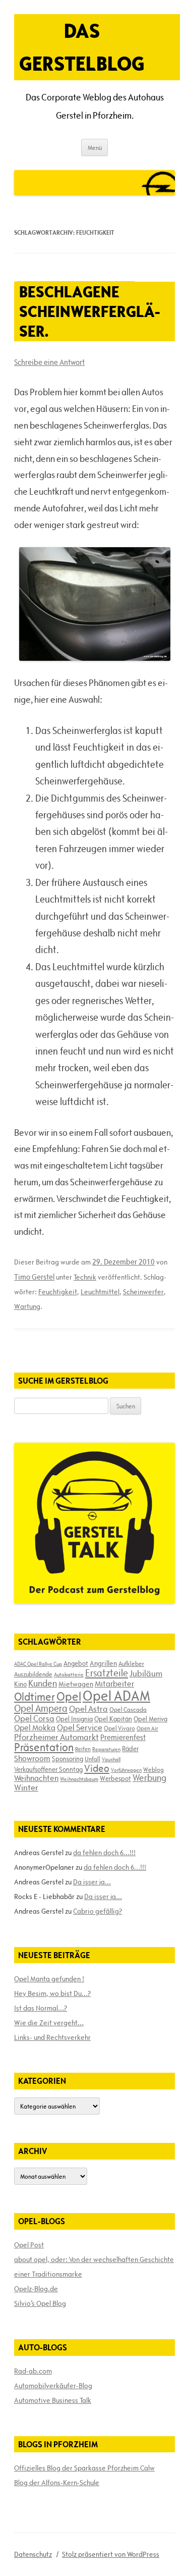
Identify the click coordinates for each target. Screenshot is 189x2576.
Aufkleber (131, 1663)
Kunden (43, 1683)
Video (97, 1768)
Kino (20, 1684)
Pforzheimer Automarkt (56, 1737)
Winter (26, 1788)
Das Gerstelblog (82, 47)
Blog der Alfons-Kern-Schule (57, 2483)
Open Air (147, 1728)
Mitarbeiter (114, 1684)
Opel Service (80, 1727)
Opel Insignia (74, 1719)
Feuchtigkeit (58, 1292)
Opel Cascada (128, 1709)
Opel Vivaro (119, 1728)
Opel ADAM (116, 1696)
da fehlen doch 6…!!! (104, 1853)
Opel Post (29, 2245)
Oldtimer (35, 1697)
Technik (85, 1277)
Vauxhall (111, 1759)
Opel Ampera (41, 1708)
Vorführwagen (126, 1770)
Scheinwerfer (143, 1292)
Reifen (83, 1749)
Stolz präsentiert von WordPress (111, 2554)
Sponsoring (68, 1759)
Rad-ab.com (33, 2371)
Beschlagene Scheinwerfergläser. (89, 311)
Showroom (32, 1758)
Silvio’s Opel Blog (40, 2303)
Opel (69, 1696)
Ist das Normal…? (41, 2008)
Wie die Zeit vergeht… (49, 2023)
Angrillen (103, 1663)
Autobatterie (69, 1674)
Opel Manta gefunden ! (49, 1979)
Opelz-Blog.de (36, 2289)
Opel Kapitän (113, 1719)
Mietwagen (76, 1684)
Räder (130, 1749)
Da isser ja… (92, 1882)
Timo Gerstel (34, 1277)
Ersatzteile (107, 1673)
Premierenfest (123, 1737)
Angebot (76, 1663)
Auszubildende (33, 1674)
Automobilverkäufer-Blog (53, 2386)
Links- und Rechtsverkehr (52, 2037)
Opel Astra (88, 1709)
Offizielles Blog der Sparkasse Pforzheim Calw (84, 2468)
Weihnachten (36, 1778)
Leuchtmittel (100, 1292)
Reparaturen (106, 1749)
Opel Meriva (150, 1719)
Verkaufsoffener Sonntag (48, 1769)
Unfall (92, 1759)
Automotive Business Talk (53, 2400)
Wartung (27, 1306)
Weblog (153, 1769)
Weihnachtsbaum (79, 1779)
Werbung (149, 1778)
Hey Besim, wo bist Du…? (52, 1993)
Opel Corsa (34, 1718)
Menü (95, 147)
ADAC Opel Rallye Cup (38, 1664)
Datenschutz (33, 2554)
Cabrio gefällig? (98, 1911)
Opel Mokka (35, 1727)
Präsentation (44, 1747)
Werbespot (115, 1778)
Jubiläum (146, 1673)
